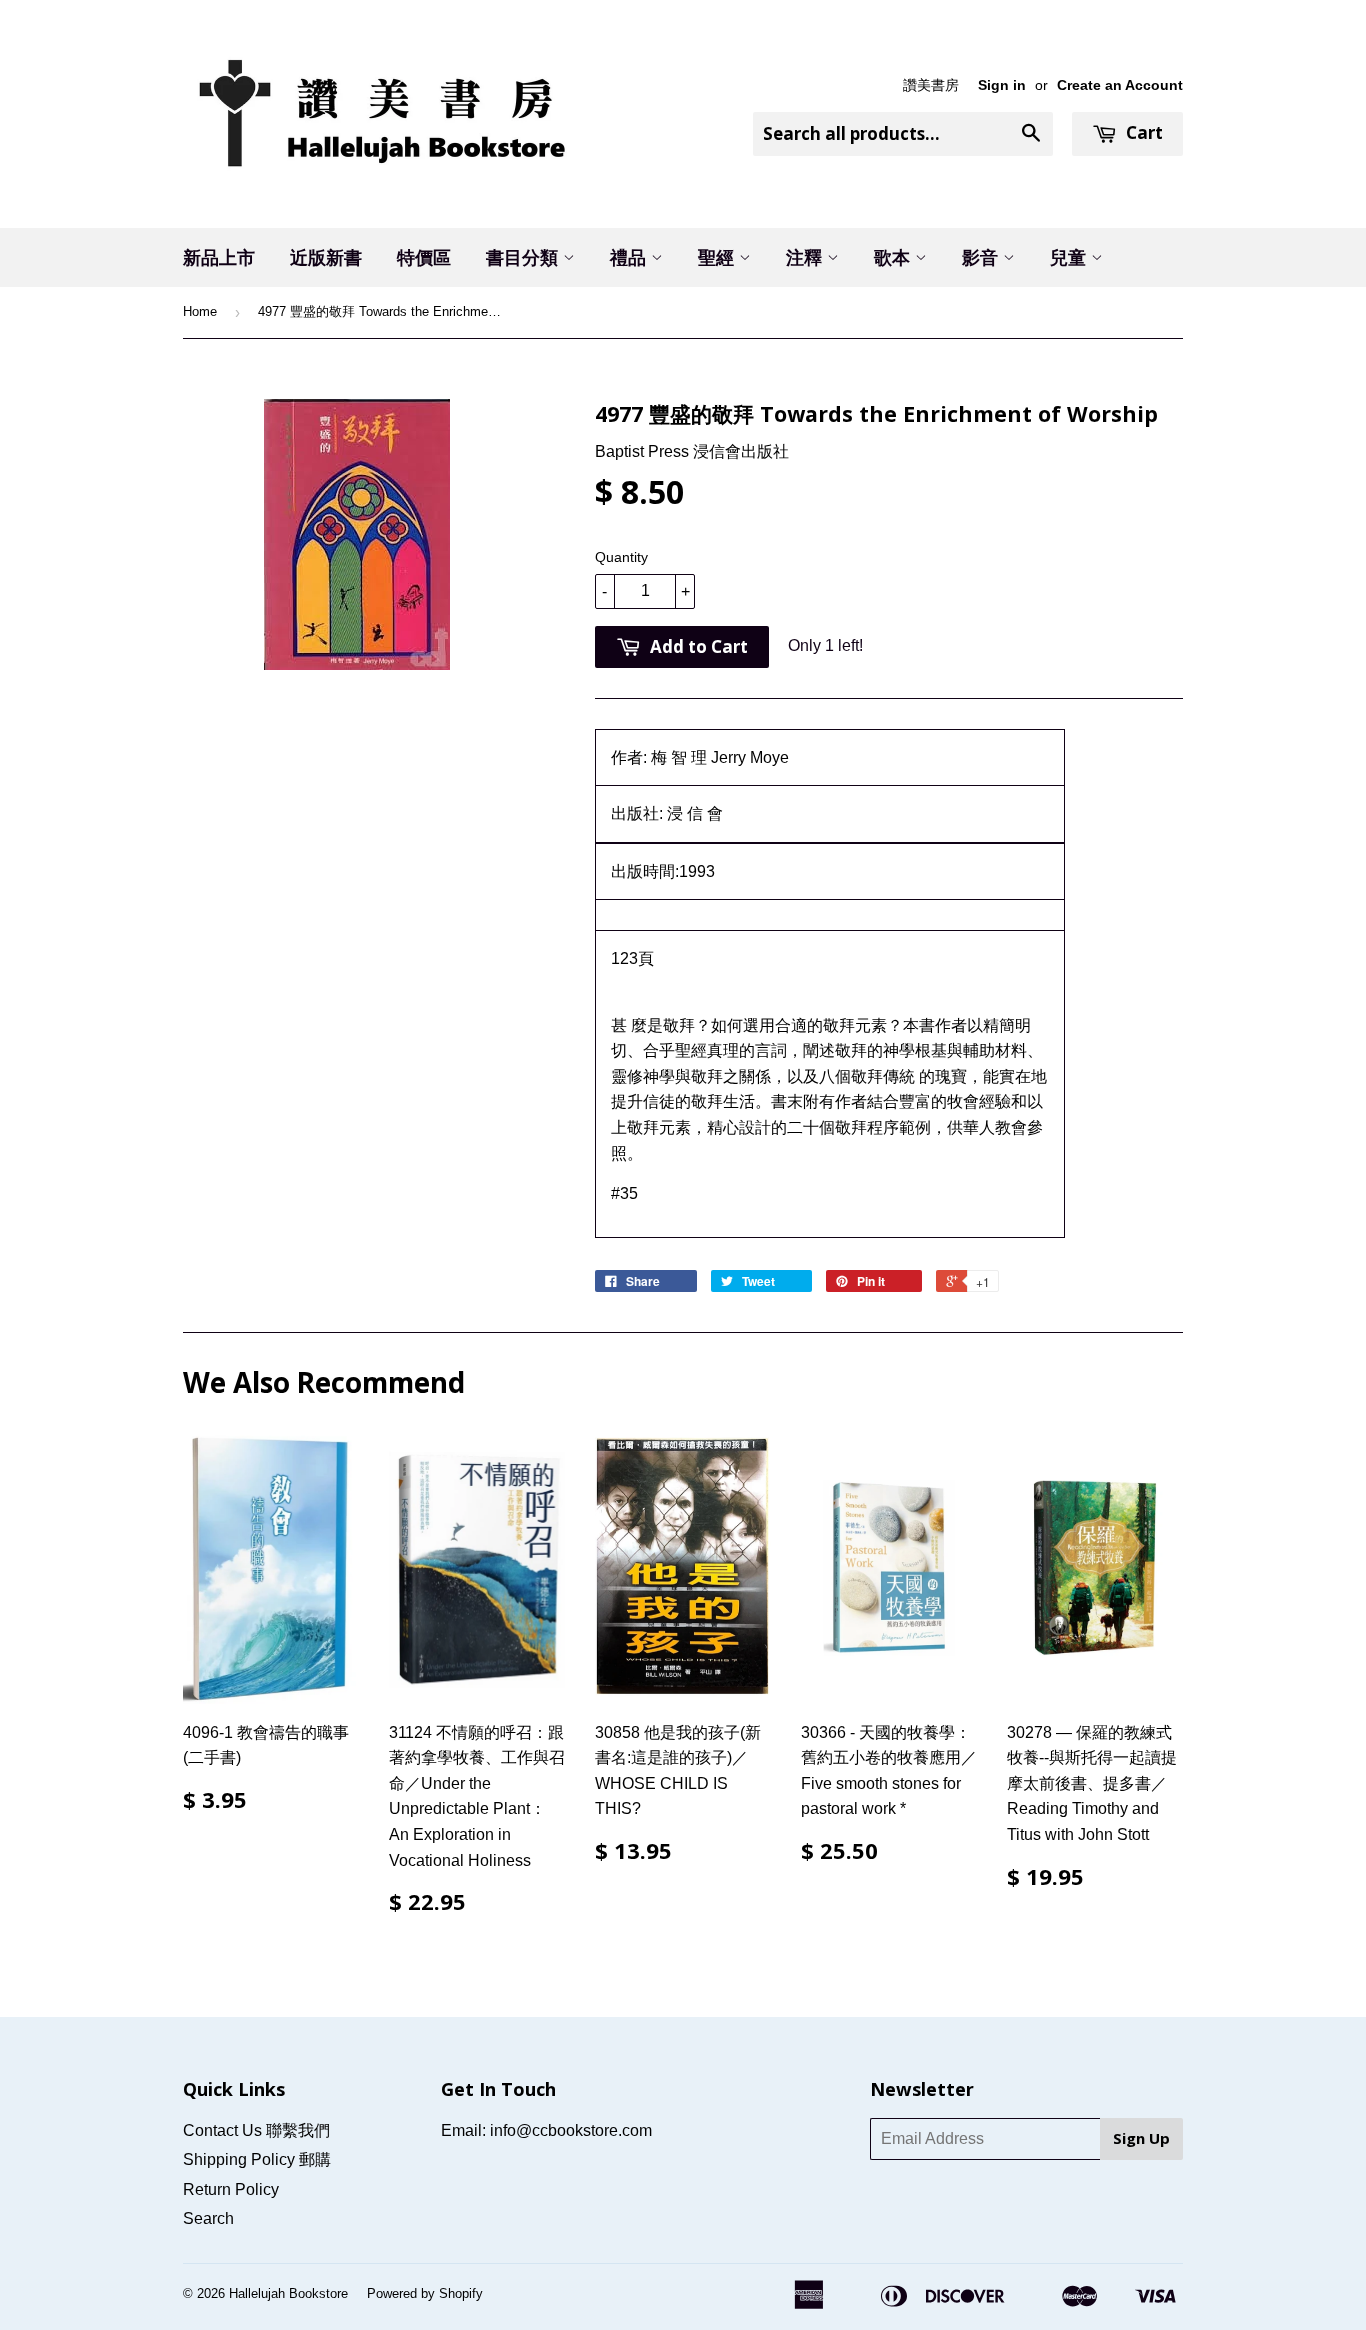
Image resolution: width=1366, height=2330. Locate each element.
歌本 (894, 257)
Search (208, 2218)
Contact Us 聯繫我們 (256, 2130)
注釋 (806, 257)
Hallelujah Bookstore (288, 2293)
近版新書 (326, 257)
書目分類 (524, 257)
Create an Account (1120, 85)
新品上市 (219, 257)
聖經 (718, 257)
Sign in (1002, 85)
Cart (1142, 132)
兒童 (1070, 257)
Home (200, 311)
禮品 (630, 257)
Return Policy (231, 2189)
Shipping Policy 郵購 (257, 2159)
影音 (982, 257)
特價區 (424, 257)
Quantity (621, 557)
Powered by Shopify (425, 2293)
